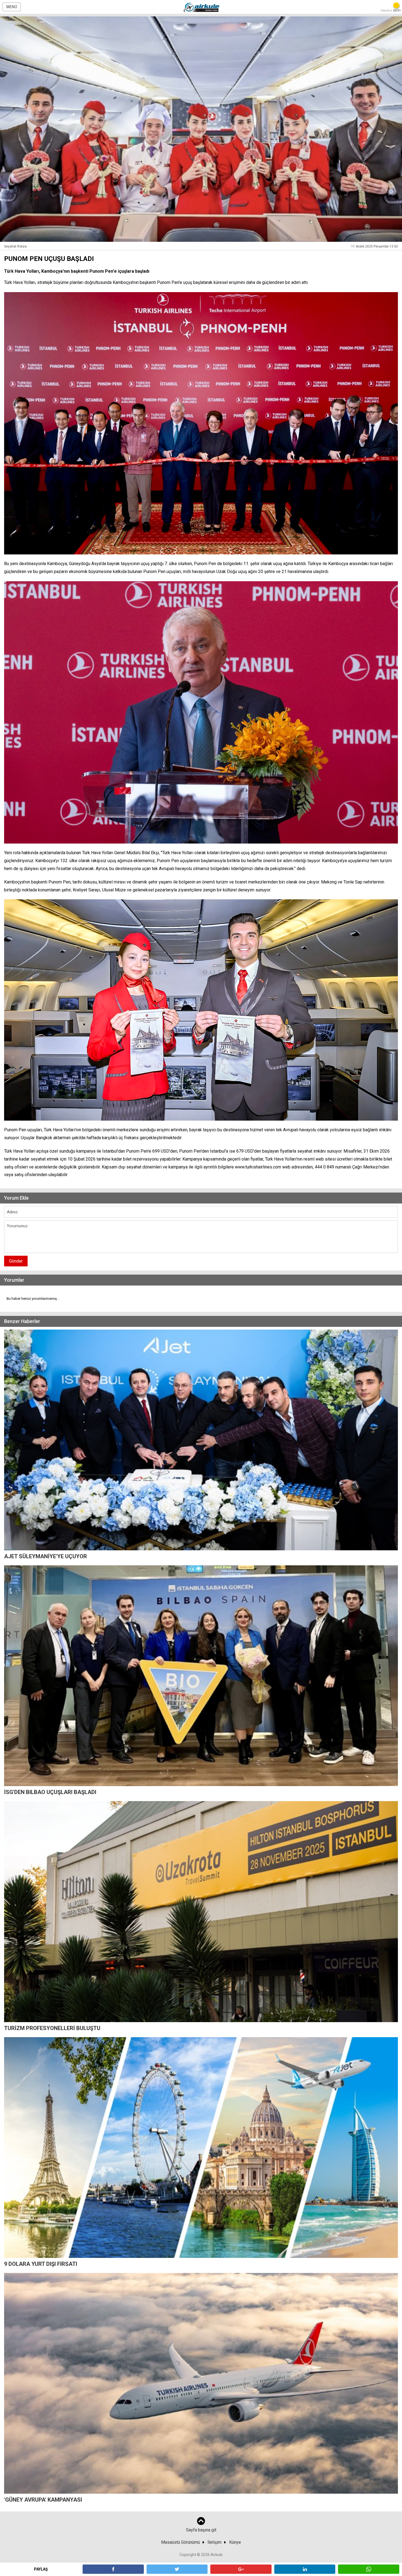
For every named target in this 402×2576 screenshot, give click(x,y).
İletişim (215, 2542)
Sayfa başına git (201, 2530)
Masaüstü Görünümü (180, 2542)
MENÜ (12, 7)
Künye (235, 2542)
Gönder (16, 1261)
